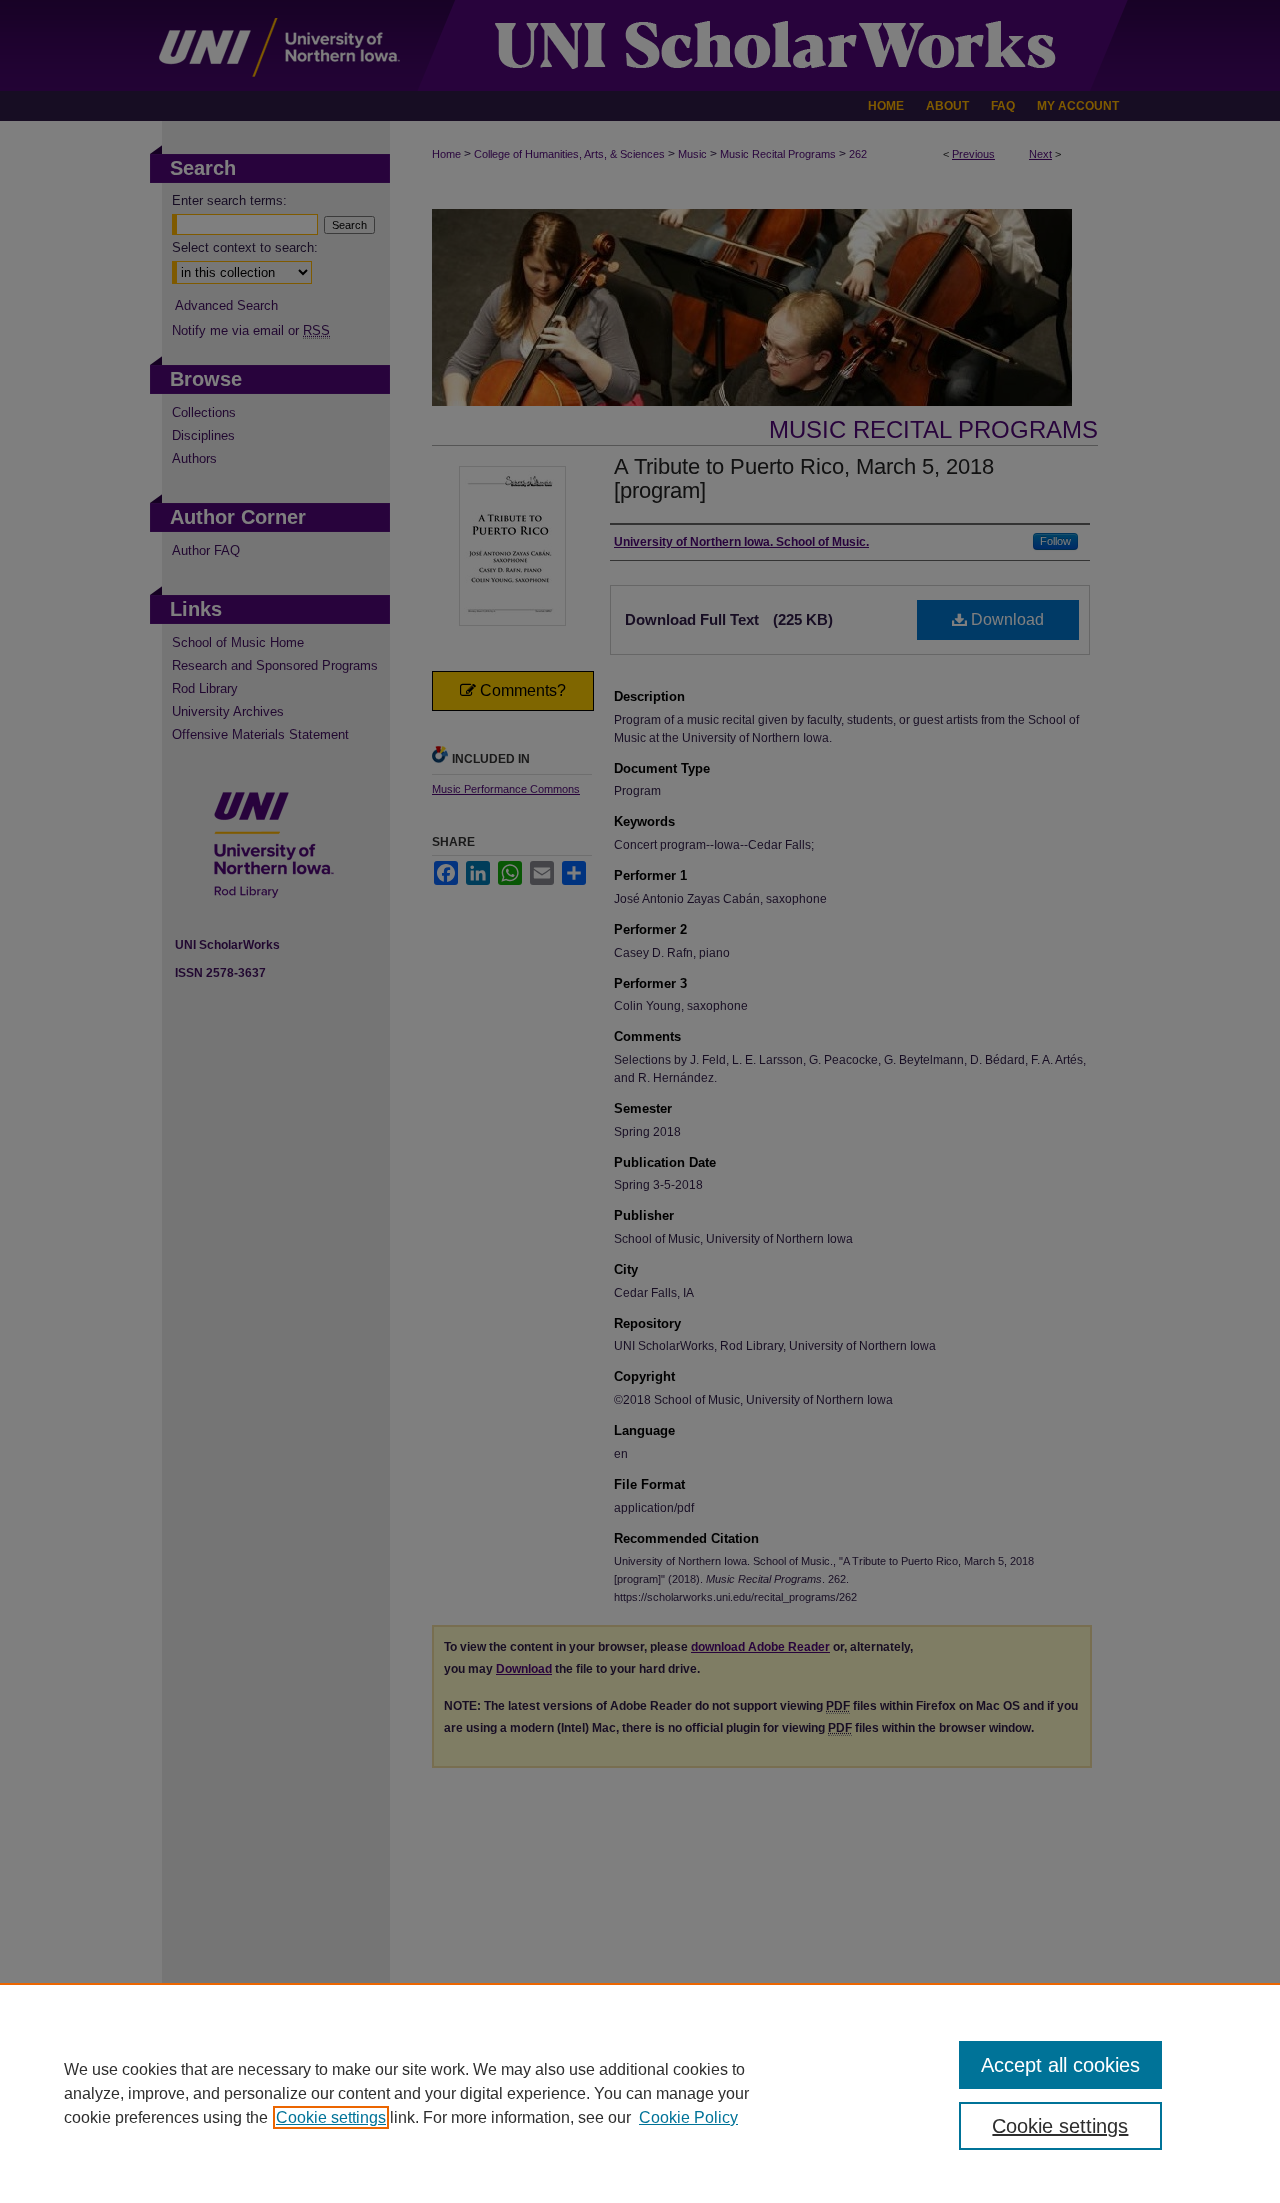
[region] (640, 2093)
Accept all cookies (1060, 2065)
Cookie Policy (688, 2117)
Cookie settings (331, 2117)
